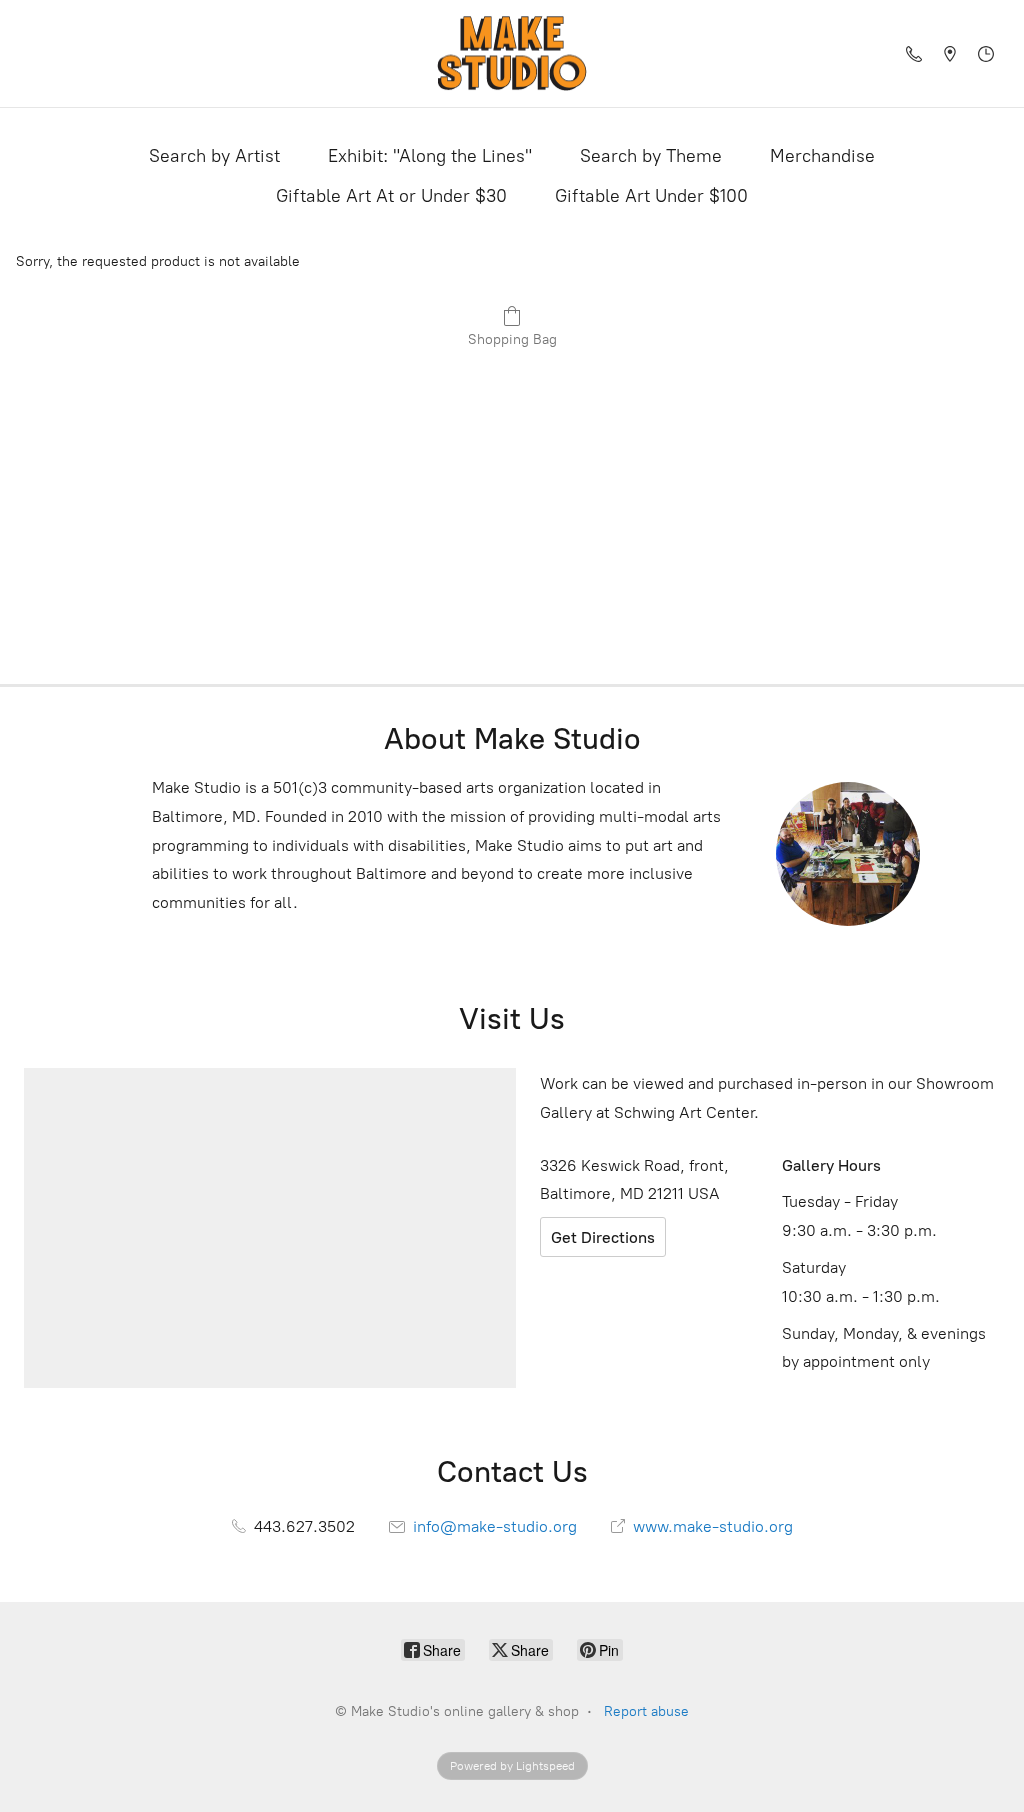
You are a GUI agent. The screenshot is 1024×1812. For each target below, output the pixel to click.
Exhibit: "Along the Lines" (430, 156)
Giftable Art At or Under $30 (391, 196)
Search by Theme (651, 156)
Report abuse (646, 1711)
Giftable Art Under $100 (651, 196)
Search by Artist (214, 156)
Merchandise (822, 156)
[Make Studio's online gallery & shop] (512, 53)
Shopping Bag (512, 339)
